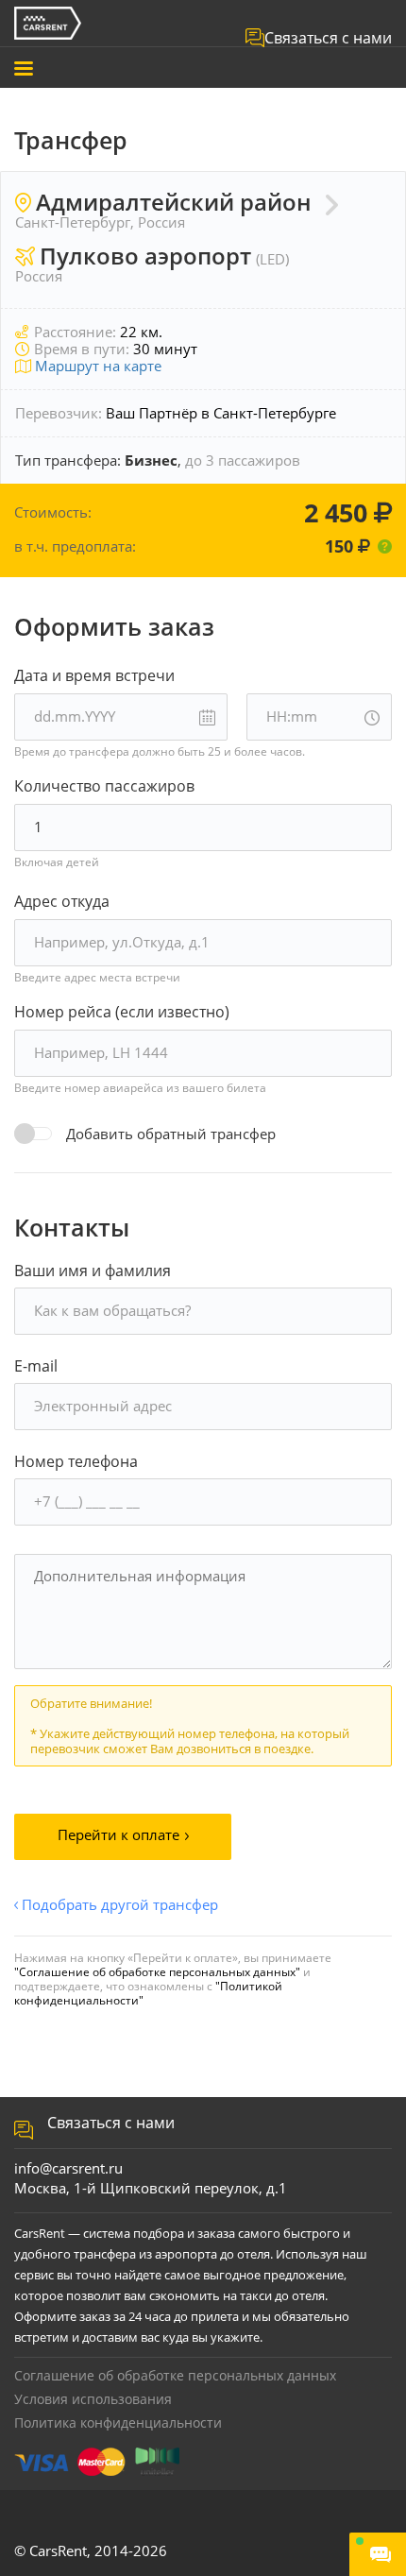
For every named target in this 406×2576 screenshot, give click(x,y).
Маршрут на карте (96, 366)
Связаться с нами (328, 38)
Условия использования (93, 2399)
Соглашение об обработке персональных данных (175, 2375)
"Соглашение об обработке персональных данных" (157, 1972)
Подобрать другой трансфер (120, 1905)
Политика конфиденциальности (118, 2422)
